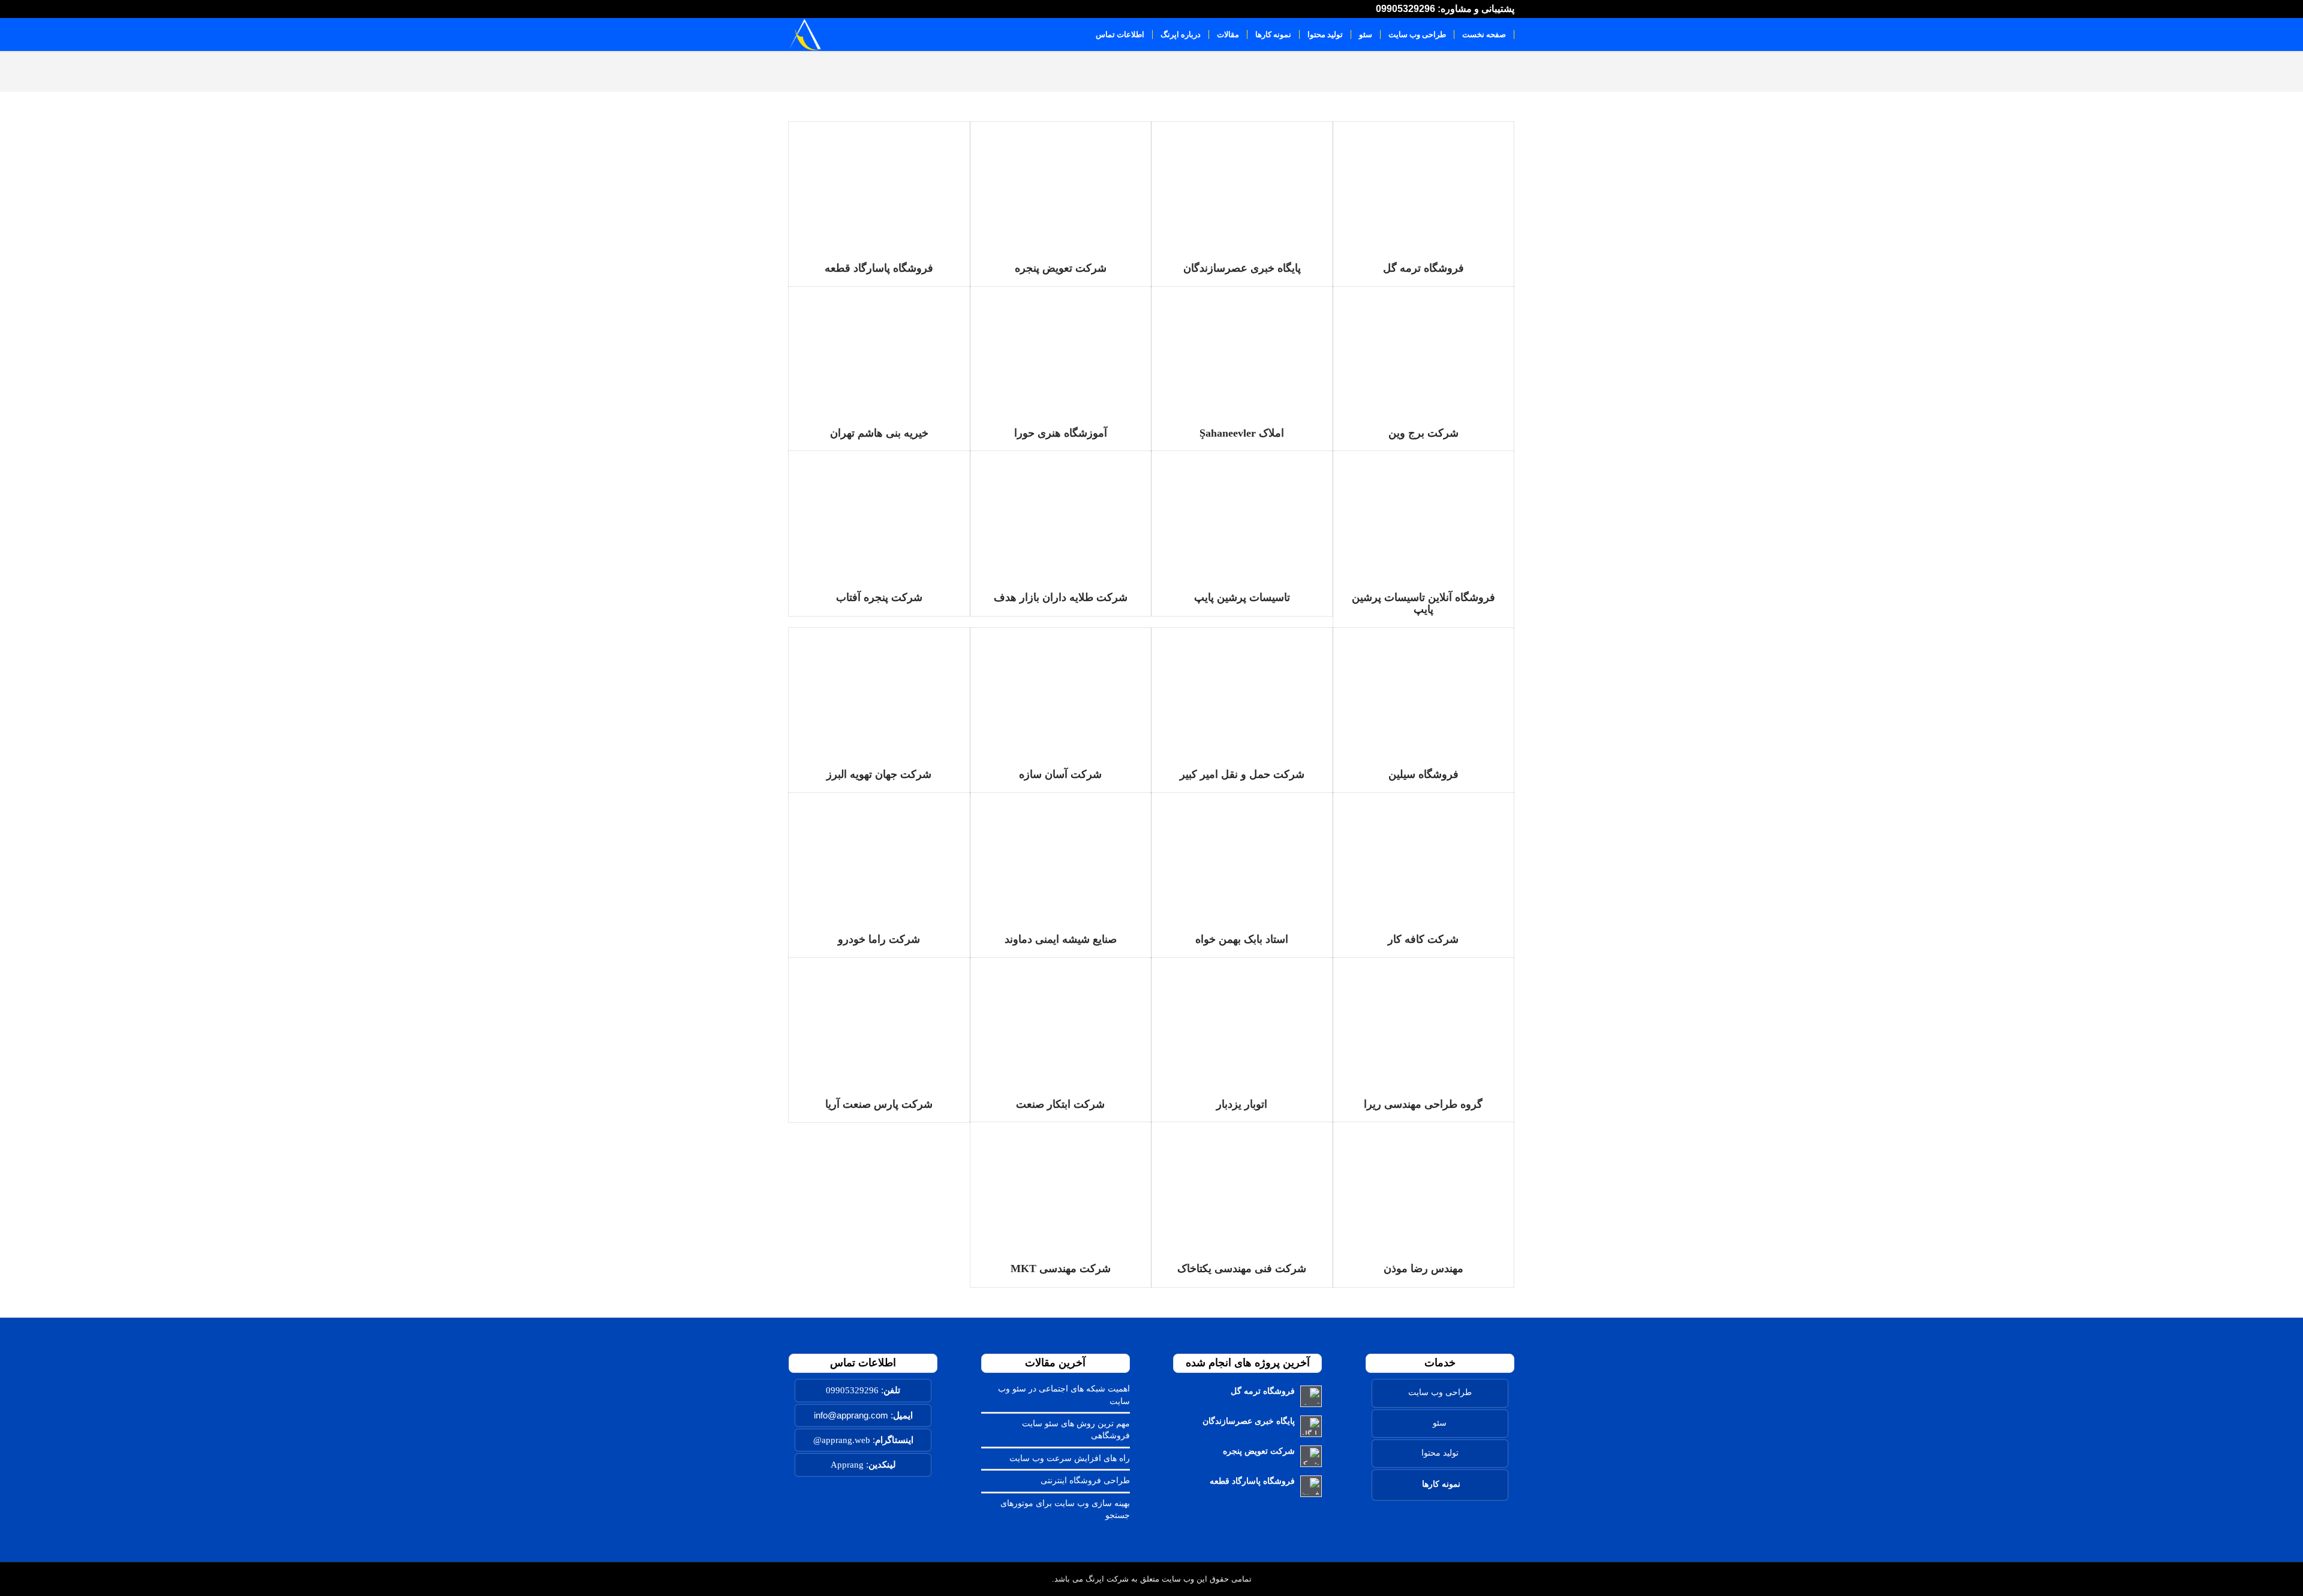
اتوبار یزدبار (1242, 1104)
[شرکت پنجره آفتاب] (879, 516)
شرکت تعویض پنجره (1061, 268)
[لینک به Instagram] (819, 9)
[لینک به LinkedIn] (792, 9)
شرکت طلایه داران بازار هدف (1061, 597)
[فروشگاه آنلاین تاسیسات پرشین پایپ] (1424, 516)
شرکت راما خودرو (879, 939)
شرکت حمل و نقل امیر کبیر (1242, 774)
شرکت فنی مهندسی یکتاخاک (1242, 1269)
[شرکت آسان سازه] (1061, 692)
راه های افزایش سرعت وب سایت (1070, 1458)
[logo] (805, 34)
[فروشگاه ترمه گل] (1424, 186)
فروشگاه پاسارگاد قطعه (879, 268)
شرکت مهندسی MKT (1061, 1269)
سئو (1440, 1423)
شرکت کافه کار (1423, 939)
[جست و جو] (1076, 34)
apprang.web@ (842, 1440)
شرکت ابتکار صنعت (1060, 1104)
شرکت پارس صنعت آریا (879, 1104)
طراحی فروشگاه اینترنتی (1085, 1481)
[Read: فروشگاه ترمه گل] (1311, 1396)
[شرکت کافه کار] (1424, 857)
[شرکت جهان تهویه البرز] (879, 692)
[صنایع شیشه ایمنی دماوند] (1061, 857)
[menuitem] (1484, 34)
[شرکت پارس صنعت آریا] (879, 1022)
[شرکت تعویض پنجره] (1061, 186)
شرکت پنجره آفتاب (879, 597)
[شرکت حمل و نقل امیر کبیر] (1242, 692)
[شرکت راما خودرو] (879, 857)
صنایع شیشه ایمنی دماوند (1061, 939)
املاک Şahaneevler (1242, 433)
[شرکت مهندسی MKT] (1061, 1187)
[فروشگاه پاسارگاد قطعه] (879, 186)
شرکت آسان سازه (1060, 774)
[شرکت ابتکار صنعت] (1061, 1022)
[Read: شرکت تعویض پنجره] (1311, 1456)
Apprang (847, 1465)
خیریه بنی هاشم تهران (879, 433)
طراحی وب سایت (1440, 1392)
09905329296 (852, 1390)
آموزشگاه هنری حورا (1061, 433)
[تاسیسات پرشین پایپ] (1242, 516)
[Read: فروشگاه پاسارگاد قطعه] (1311, 1486)
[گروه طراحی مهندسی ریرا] (1424, 1022)
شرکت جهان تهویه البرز (879, 774)
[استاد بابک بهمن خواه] (1242, 857)
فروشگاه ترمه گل (1423, 268)
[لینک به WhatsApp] (846, 9)
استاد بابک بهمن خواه (1242, 939)
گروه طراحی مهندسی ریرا (1423, 1104)
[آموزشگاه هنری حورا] (1061, 351)
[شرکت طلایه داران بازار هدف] (1061, 516)
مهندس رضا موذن (1423, 1269)
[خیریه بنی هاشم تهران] (879, 351)
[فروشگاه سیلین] (1424, 692)
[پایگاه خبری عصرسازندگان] (1242, 186)
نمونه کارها (1441, 1484)
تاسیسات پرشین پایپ (1242, 597)
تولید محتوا (1440, 1453)
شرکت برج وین (1423, 433)
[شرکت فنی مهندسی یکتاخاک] (1242, 1187)
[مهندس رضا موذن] (1424, 1187)
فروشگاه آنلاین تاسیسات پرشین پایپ (1423, 603)
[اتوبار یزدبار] (1242, 1022)
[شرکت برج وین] (1424, 351)
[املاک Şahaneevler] (1242, 351)
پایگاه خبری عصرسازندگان (1242, 268)
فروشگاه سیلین (1423, 774)
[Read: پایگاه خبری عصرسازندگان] (1311, 1426)
